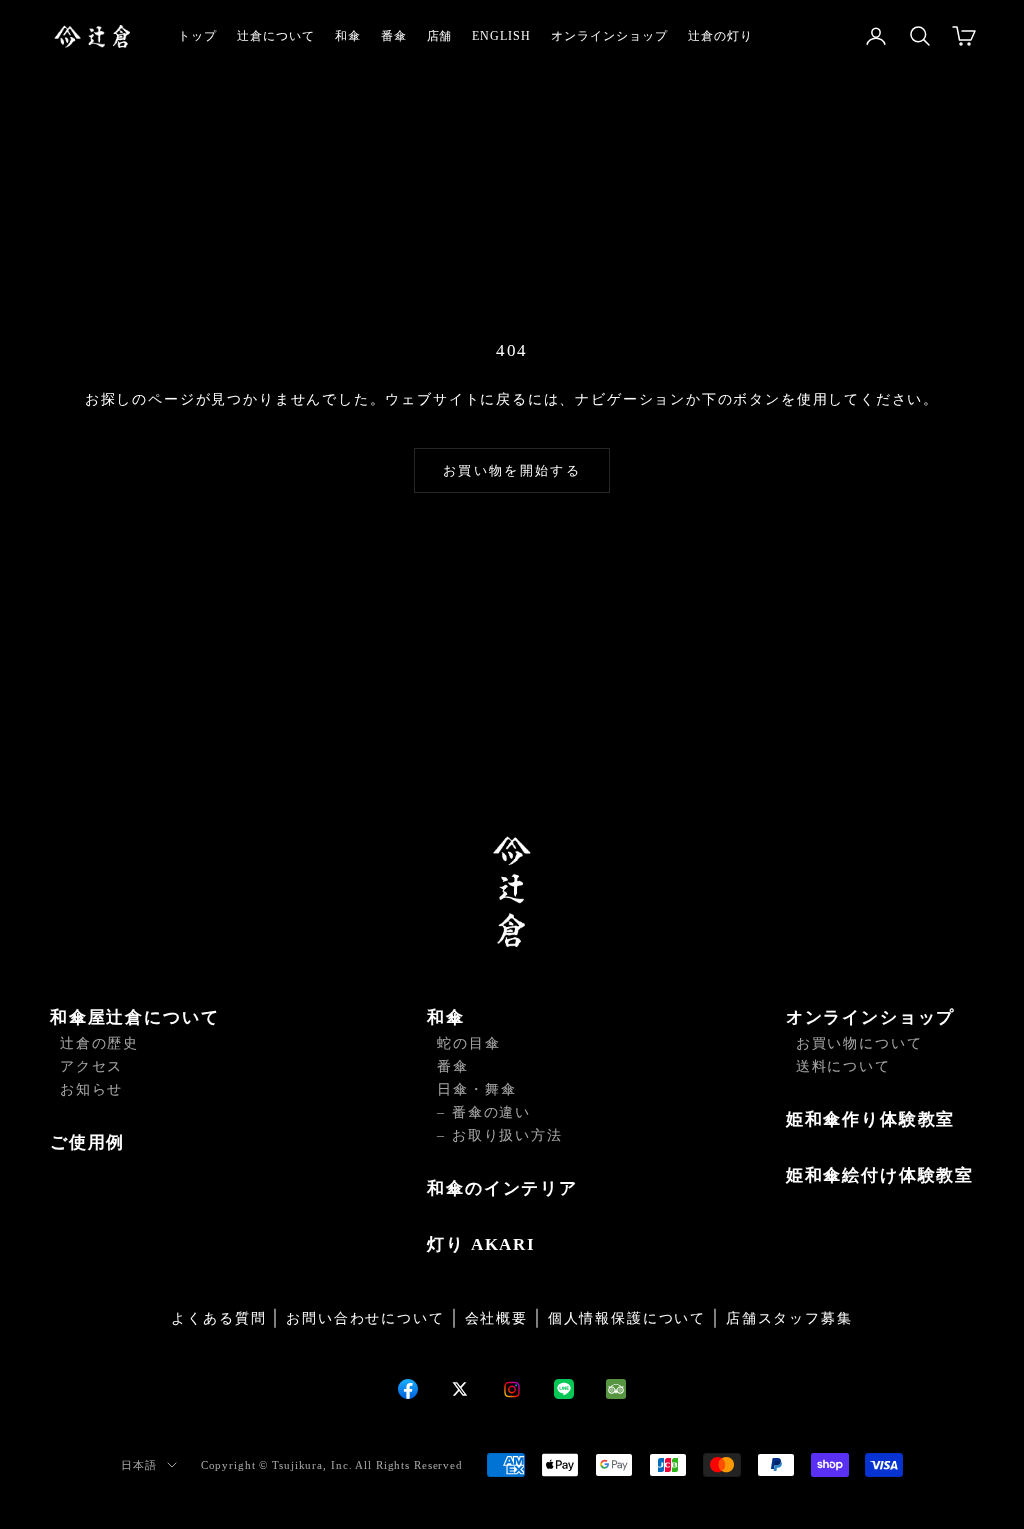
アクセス (91, 1066)
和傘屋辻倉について (134, 1017)
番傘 (394, 36)
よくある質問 (218, 1318)
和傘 (348, 36)
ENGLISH (501, 36)
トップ (197, 36)
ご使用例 (87, 1142)
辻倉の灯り (720, 36)
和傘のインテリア (502, 1188)
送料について (843, 1066)
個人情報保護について (627, 1318)
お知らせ (91, 1089)
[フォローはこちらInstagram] (512, 1389)
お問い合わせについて (365, 1318)
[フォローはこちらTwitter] (460, 1389)
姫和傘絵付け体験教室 (880, 1175)
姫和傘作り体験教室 (870, 1119)
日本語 (139, 1465)
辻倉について (276, 36)
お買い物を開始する (512, 470)
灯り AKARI (481, 1244)
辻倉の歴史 (99, 1043)
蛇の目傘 (468, 1043)
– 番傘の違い (484, 1112)
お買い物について (859, 1043)
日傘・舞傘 (476, 1089)
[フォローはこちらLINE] (564, 1389)
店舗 (440, 36)
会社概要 (496, 1318)
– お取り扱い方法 (499, 1135)
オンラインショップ (609, 36)
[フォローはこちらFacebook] (408, 1389)
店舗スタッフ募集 (789, 1318)
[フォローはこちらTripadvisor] (616, 1389)
